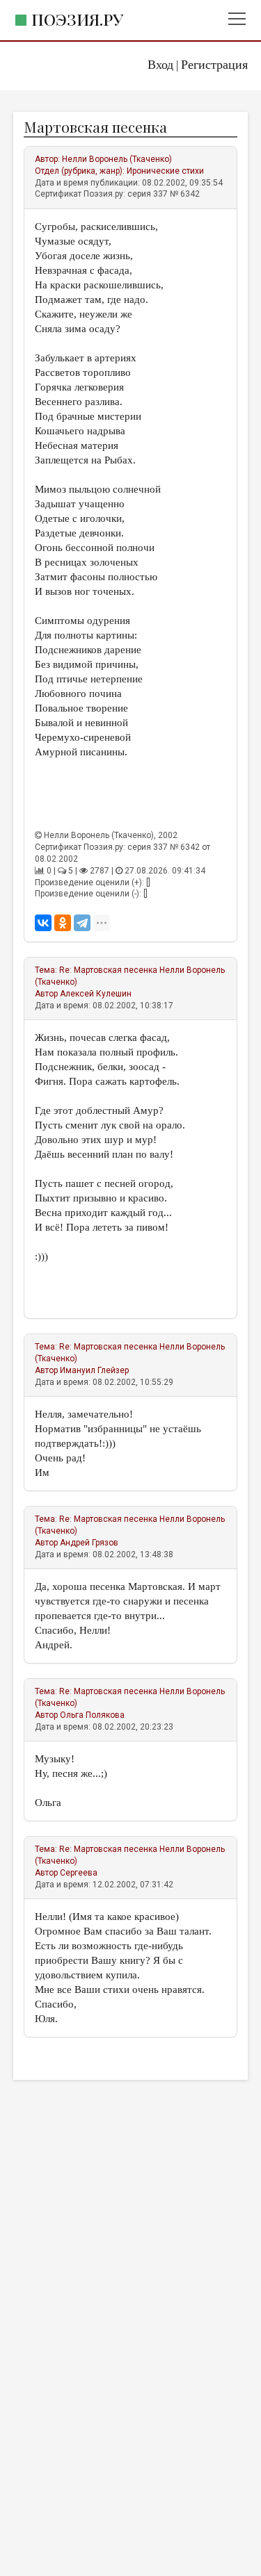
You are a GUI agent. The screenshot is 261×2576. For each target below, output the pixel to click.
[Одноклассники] (63, 923)
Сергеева (79, 1873)
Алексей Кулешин (96, 994)
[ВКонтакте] (43, 923)
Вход (160, 65)
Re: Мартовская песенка (108, 970)
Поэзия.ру (77, 19)
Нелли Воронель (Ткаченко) (117, 159)
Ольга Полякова (92, 1715)
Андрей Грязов (89, 1543)
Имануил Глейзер (94, 1370)
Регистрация (214, 65)
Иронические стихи (165, 171)
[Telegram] (82, 923)
